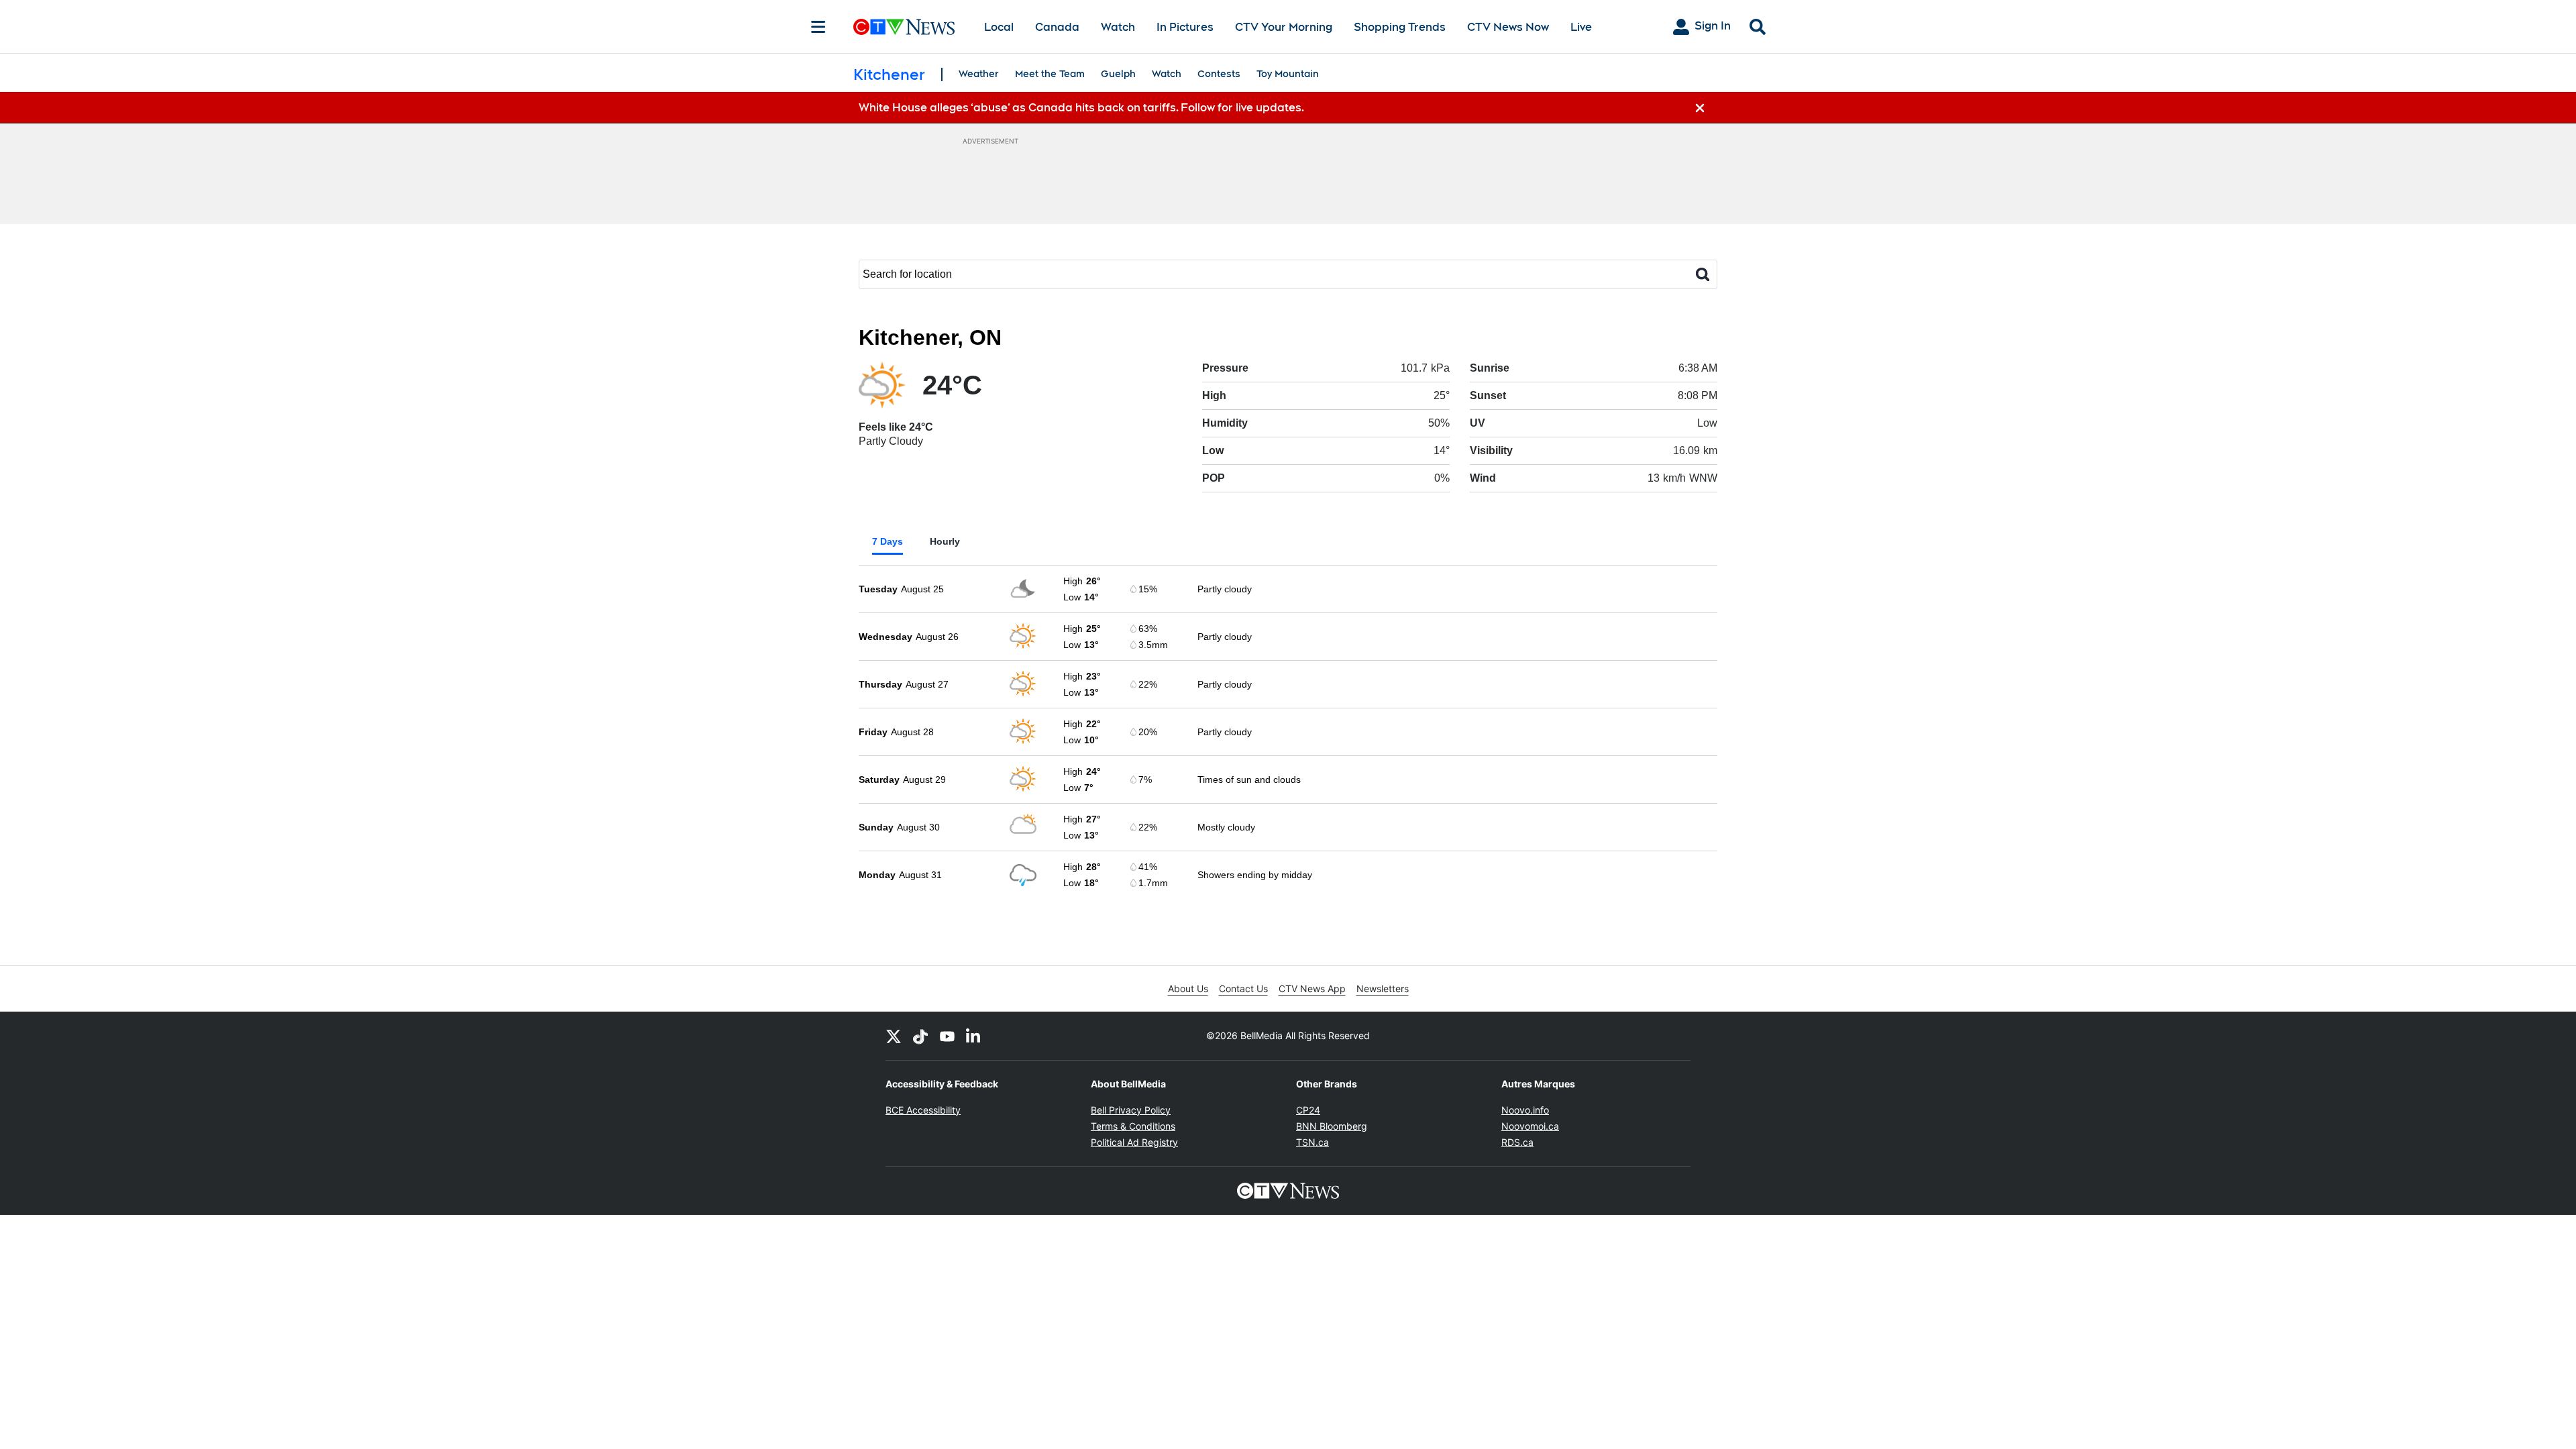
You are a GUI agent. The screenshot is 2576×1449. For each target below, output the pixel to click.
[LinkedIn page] (974, 1036)
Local (999, 27)
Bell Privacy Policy (1131, 1110)
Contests (1219, 74)
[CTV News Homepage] (904, 27)
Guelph (1118, 74)
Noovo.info (1525, 1110)
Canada (1057, 27)
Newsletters (1383, 988)
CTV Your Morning (1284, 27)
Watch (1118, 27)
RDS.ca (1517, 1142)
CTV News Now (1508, 27)
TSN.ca (1312, 1142)
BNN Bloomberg (1332, 1126)
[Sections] (818, 27)
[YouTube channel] (947, 1036)
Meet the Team (1050, 74)
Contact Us (1243, 988)
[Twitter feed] (894, 1036)
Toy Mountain (1288, 74)
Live (1581, 27)
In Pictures (1185, 27)
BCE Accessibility (923, 1110)
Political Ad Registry (1134, 1142)
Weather (979, 74)
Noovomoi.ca (1530, 1126)
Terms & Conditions (1133, 1126)
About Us (1188, 988)
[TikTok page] (920, 1036)
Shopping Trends (1400, 27)
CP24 (1308, 1110)
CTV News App (1312, 988)
